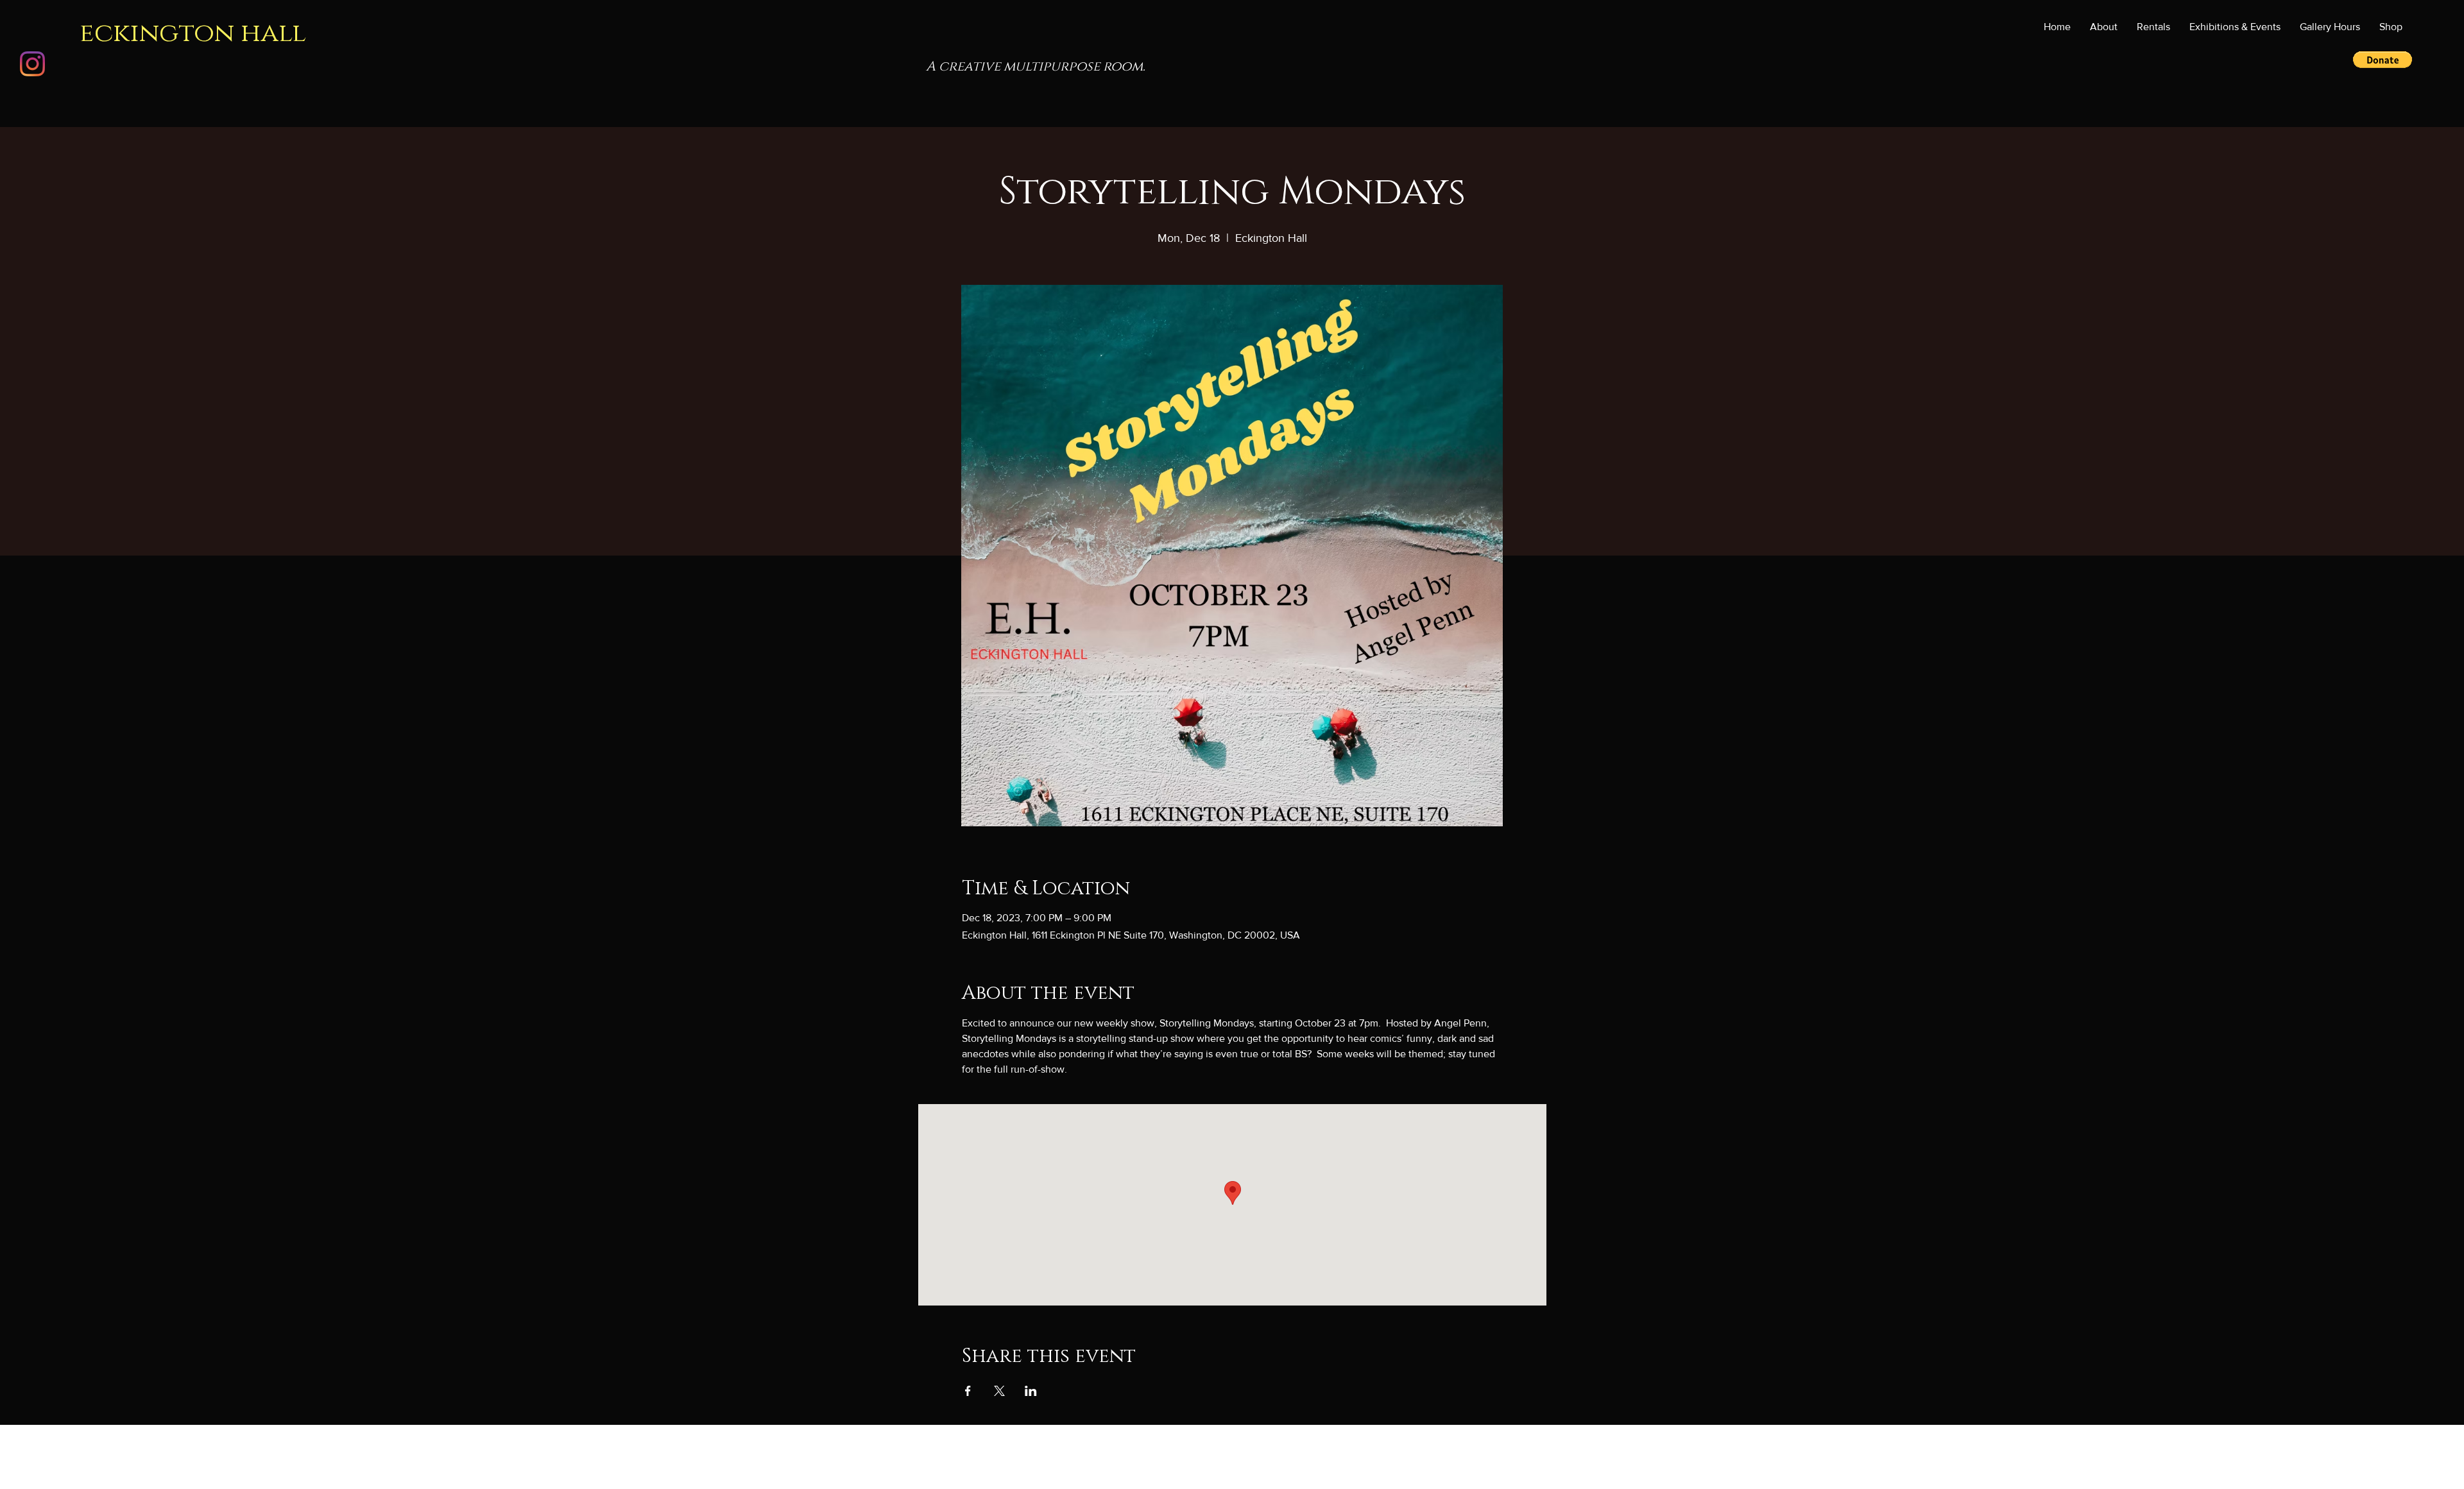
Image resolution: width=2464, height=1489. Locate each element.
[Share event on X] (999, 1391)
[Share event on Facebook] (968, 1391)
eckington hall (193, 33)
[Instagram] (32, 64)
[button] (2235, 27)
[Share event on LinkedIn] (1031, 1391)
